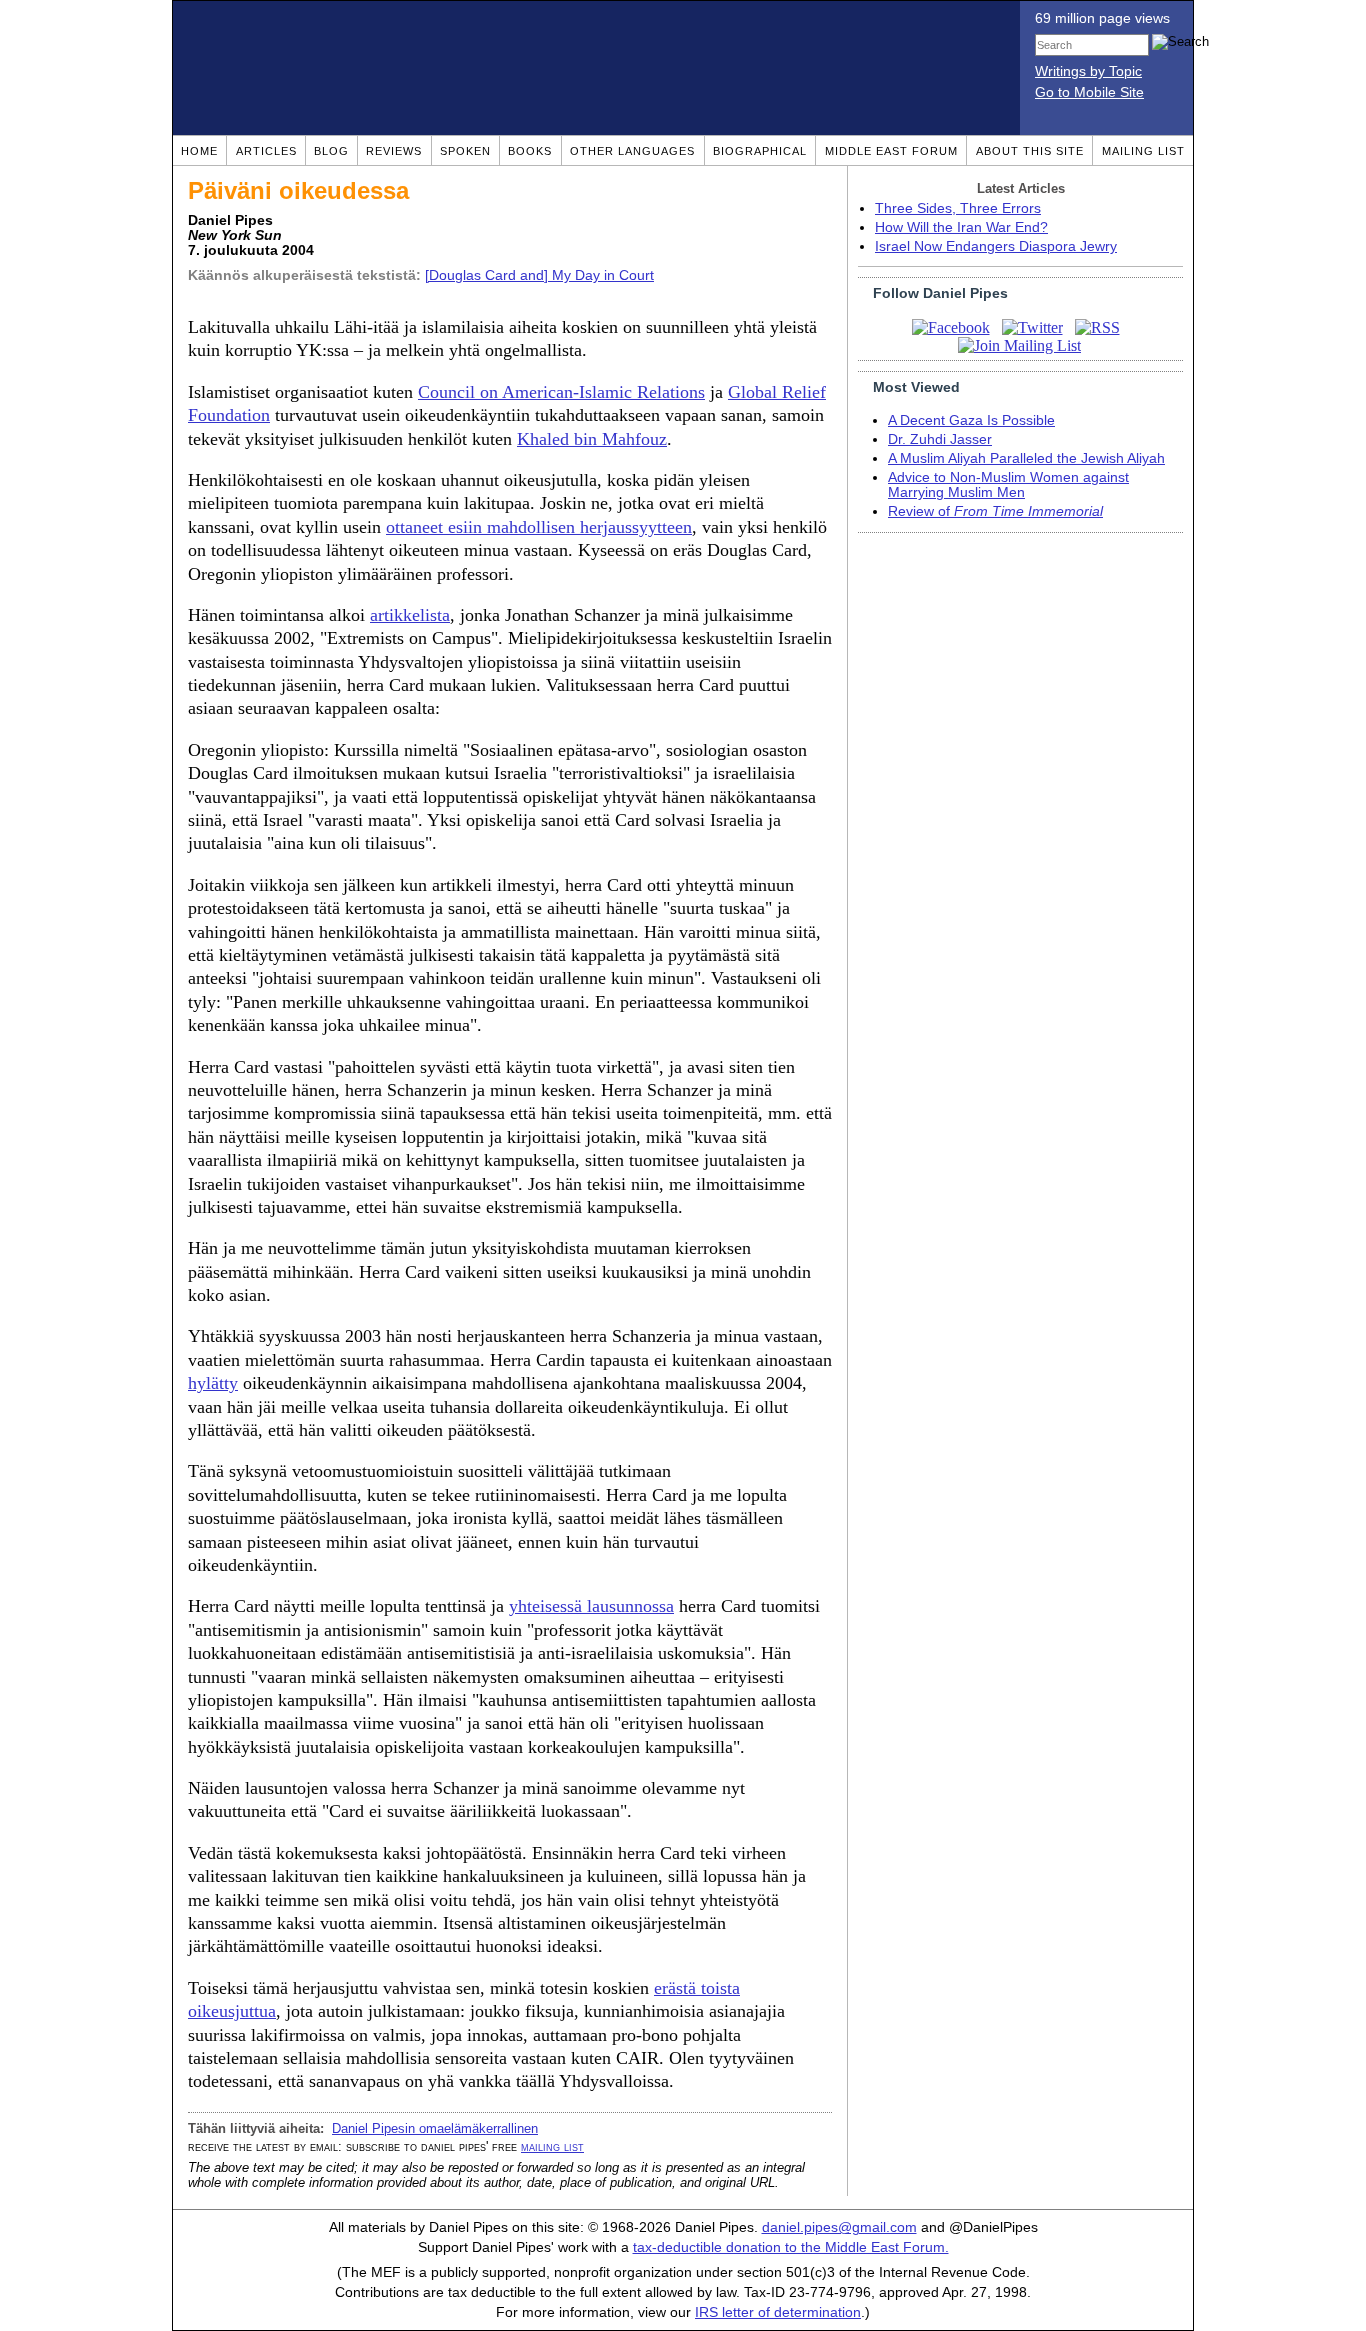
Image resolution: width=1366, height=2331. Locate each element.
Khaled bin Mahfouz (592, 439)
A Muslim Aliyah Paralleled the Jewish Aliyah (1026, 458)
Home (199, 151)
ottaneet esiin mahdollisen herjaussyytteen (539, 527)
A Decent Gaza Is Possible (971, 420)
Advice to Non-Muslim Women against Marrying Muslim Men (1008, 485)
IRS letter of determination (778, 2312)
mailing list (552, 2146)
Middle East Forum (891, 151)
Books (530, 151)
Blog (331, 151)
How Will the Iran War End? (961, 227)
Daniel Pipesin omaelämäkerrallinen (435, 2128)
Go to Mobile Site (1089, 92)
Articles (266, 151)
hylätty (213, 1383)
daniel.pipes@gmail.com (839, 2227)
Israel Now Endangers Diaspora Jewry (996, 246)
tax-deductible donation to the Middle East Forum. (791, 2247)
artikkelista (410, 615)
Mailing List (1143, 151)
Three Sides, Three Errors (958, 208)
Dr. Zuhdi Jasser (940, 439)
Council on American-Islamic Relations (561, 392)
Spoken (465, 151)
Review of (995, 511)
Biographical (760, 151)
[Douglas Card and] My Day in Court (539, 275)
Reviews (394, 151)
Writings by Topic (1088, 71)
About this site (1030, 151)
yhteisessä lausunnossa (591, 1606)
